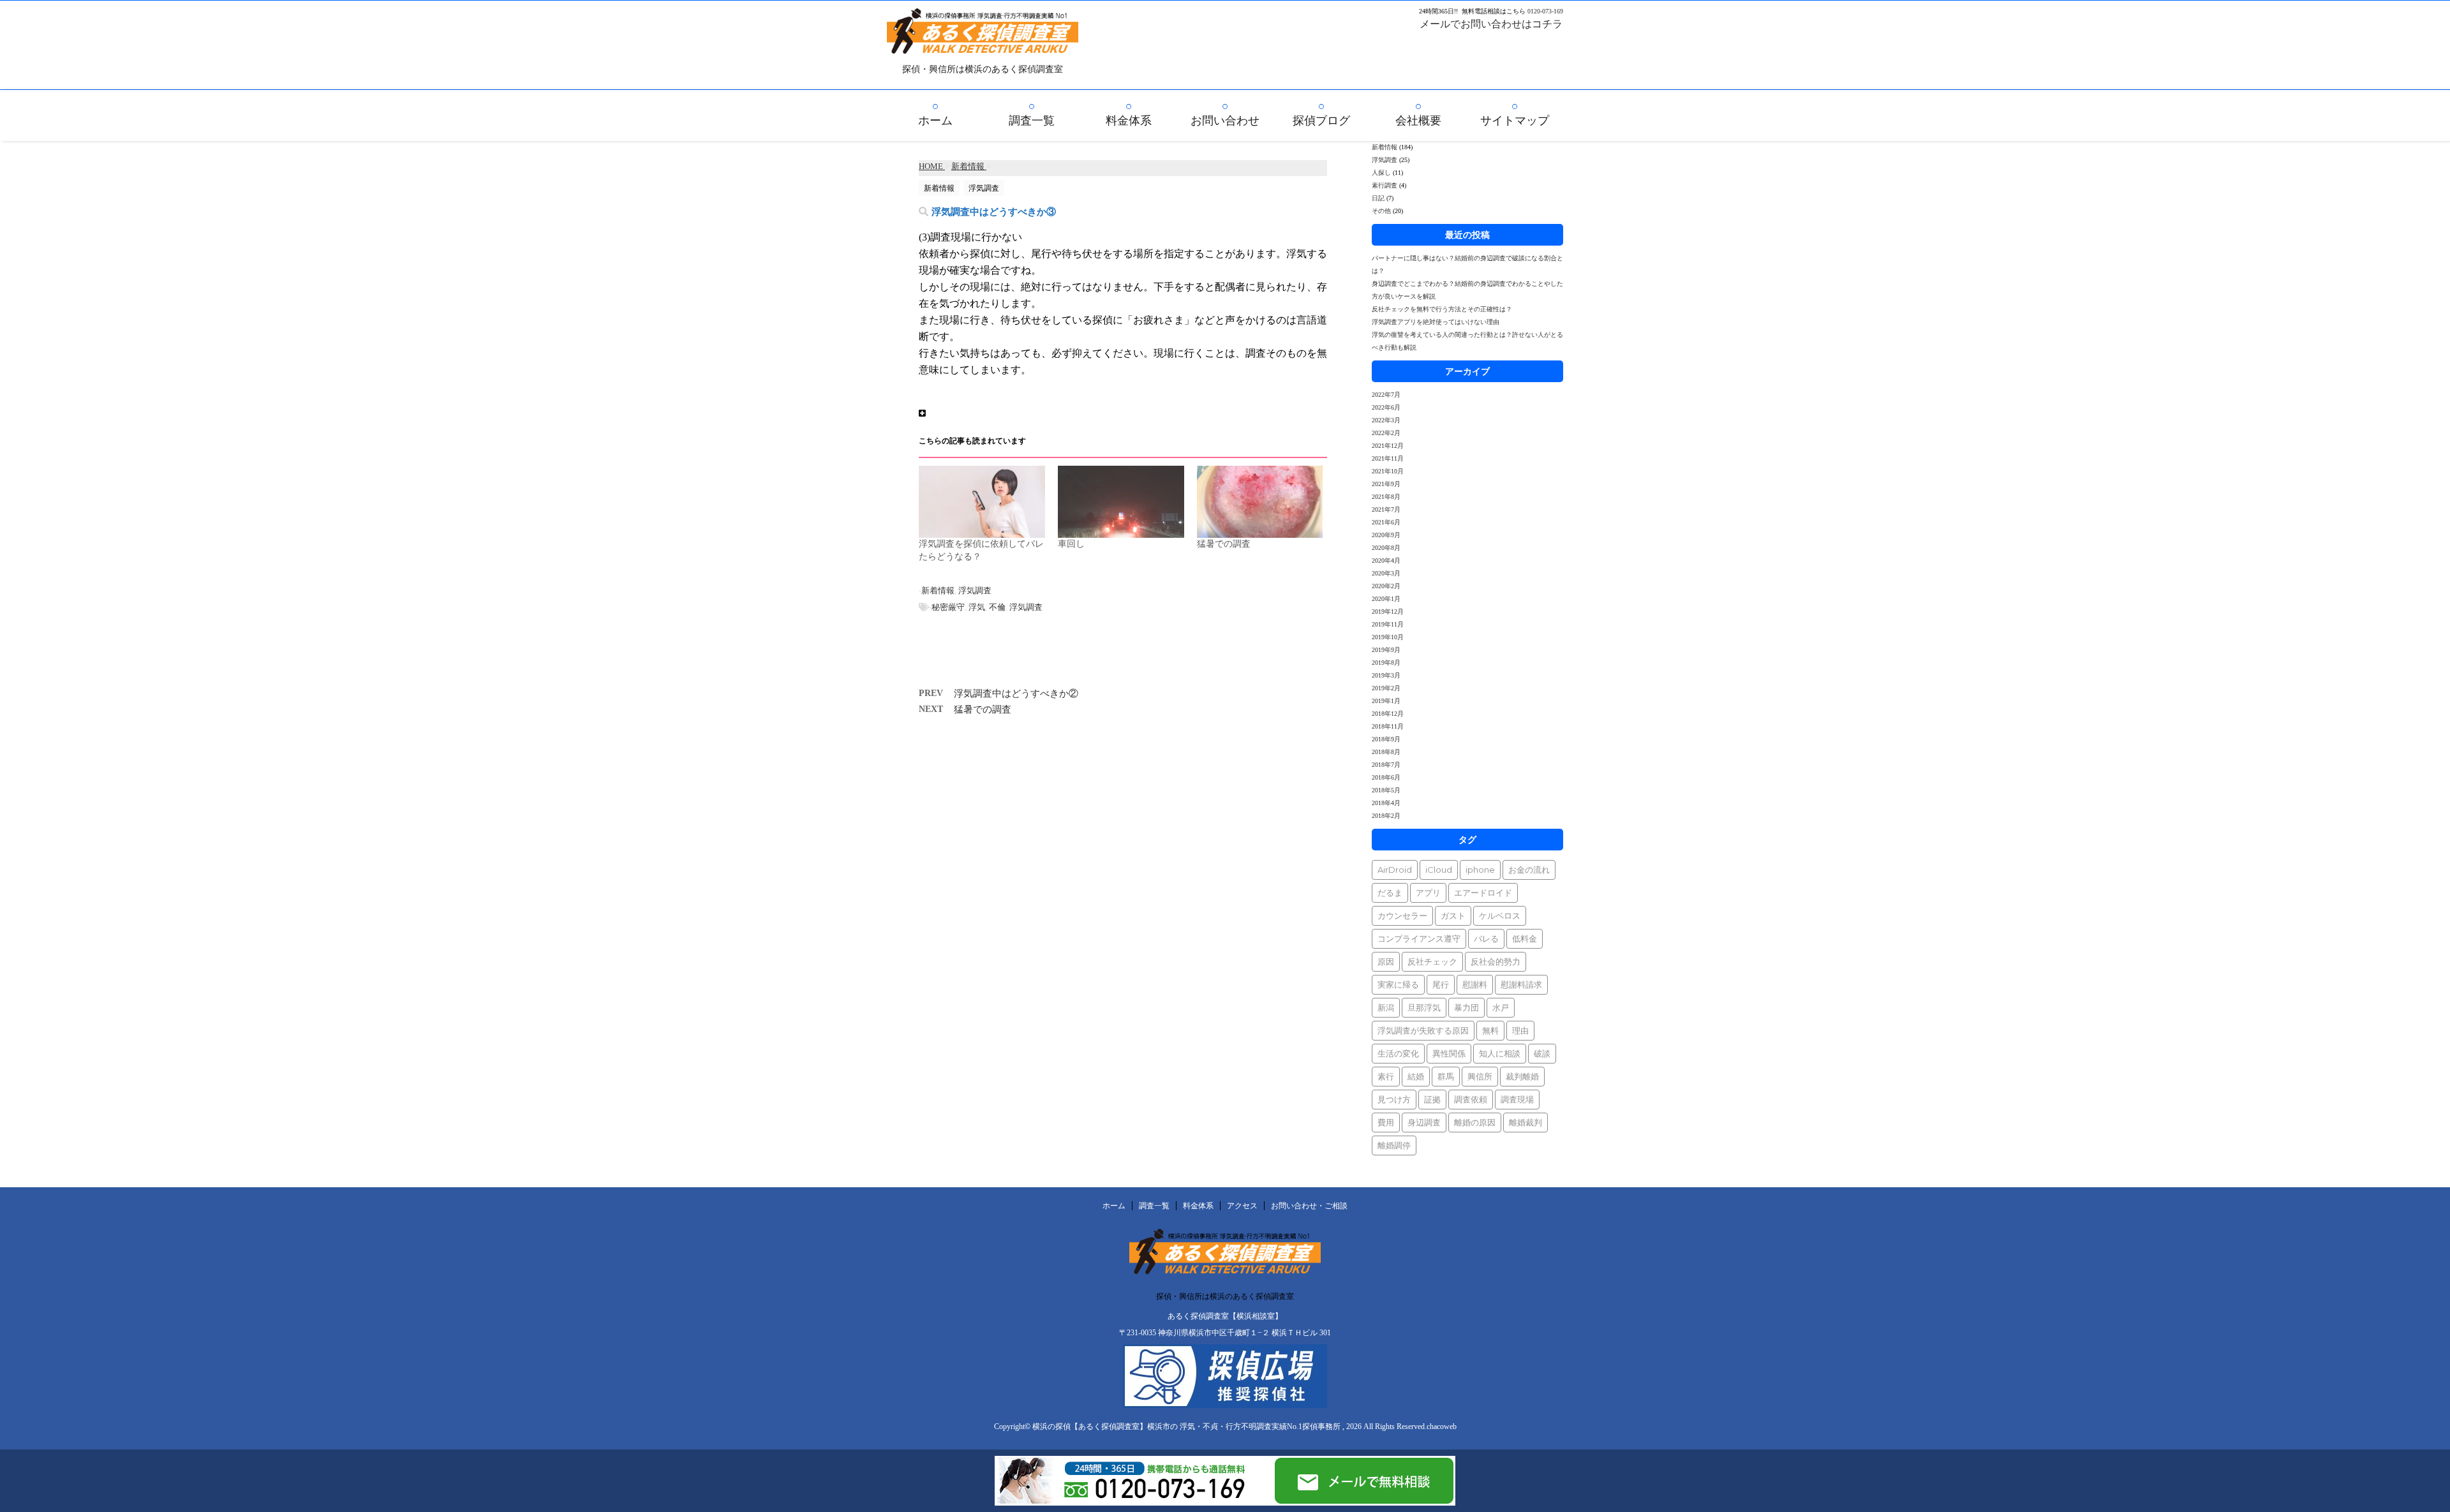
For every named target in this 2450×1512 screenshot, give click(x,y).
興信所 (1480, 1076)
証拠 (1432, 1099)
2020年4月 (1386, 560)
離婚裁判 (1526, 1122)
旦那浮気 (1424, 1007)
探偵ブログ (1321, 121)
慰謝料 (1475, 984)
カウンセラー (1402, 915)
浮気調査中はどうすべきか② (1016, 693)
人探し (1381, 173)
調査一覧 (1032, 121)
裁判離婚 (1522, 1076)
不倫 (997, 607)
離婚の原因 (1475, 1122)
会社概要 (1418, 121)
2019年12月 (1388, 611)
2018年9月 (1386, 739)
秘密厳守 (948, 607)
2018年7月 (1386, 765)
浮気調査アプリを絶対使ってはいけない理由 (1436, 322)
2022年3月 (1386, 420)
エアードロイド (1483, 893)
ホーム (935, 121)
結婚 (1416, 1076)
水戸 (1501, 1007)
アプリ (1428, 893)
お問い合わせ (1225, 121)
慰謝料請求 (1521, 984)
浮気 (977, 607)
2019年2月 (1386, 688)
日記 (1378, 198)
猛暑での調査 (1224, 544)
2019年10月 (1388, 637)
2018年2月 (1386, 816)
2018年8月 (1386, 752)
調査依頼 (1471, 1099)
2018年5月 (1386, 790)
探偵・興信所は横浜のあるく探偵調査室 (1225, 1296)
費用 (1386, 1122)
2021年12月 (1388, 446)
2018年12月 (1388, 714)
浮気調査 (975, 590)
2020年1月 (1386, 599)
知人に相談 (1500, 1053)
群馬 (1446, 1076)
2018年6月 (1386, 777)
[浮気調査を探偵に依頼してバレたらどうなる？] (982, 502)
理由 (1520, 1030)
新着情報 (938, 590)
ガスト (1453, 915)
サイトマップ (1515, 121)
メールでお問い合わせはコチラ (1491, 24)
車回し (1071, 544)
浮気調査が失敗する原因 (1423, 1030)
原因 (1386, 961)
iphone (1480, 870)
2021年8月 (1386, 497)
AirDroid (1395, 870)
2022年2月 (1386, 433)
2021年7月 (1386, 509)
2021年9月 (1386, 484)
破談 (1542, 1053)
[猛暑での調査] (1260, 502)
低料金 (1525, 938)
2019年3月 (1386, 675)
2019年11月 (1388, 624)
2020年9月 (1386, 535)
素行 (1386, 1076)
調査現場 (1517, 1099)
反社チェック (1432, 961)
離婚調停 (1394, 1145)
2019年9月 (1386, 650)
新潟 (1386, 1007)
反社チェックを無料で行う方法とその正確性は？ (1442, 309)
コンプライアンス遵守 (1419, 938)
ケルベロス (1500, 915)
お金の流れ (1529, 870)
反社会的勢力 (1496, 961)
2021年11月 (1388, 458)
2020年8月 (1386, 548)
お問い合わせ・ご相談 (1309, 1206)
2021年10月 (1388, 471)
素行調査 (1385, 185)
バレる (1486, 938)
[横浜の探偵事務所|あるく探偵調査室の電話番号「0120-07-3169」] (1134, 1500)
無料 (1490, 1030)
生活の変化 (1398, 1053)
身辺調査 (1424, 1122)
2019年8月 (1386, 663)
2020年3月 (1386, 573)
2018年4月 (1386, 803)
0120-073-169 (1545, 11)
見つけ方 (1394, 1099)
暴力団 (1466, 1007)
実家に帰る (1398, 984)
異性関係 (1449, 1053)
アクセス (1242, 1206)
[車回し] (1121, 502)
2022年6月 (1386, 407)
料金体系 (1129, 121)
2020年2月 (1386, 586)
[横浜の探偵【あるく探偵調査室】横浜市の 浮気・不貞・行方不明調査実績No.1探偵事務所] (983, 45)
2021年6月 (1386, 522)
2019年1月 (1386, 701)
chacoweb (1442, 1427)
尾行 (1441, 984)
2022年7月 (1386, 395)
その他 (1381, 211)
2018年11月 (1388, 726)
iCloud (1439, 870)
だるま (1390, 893)
